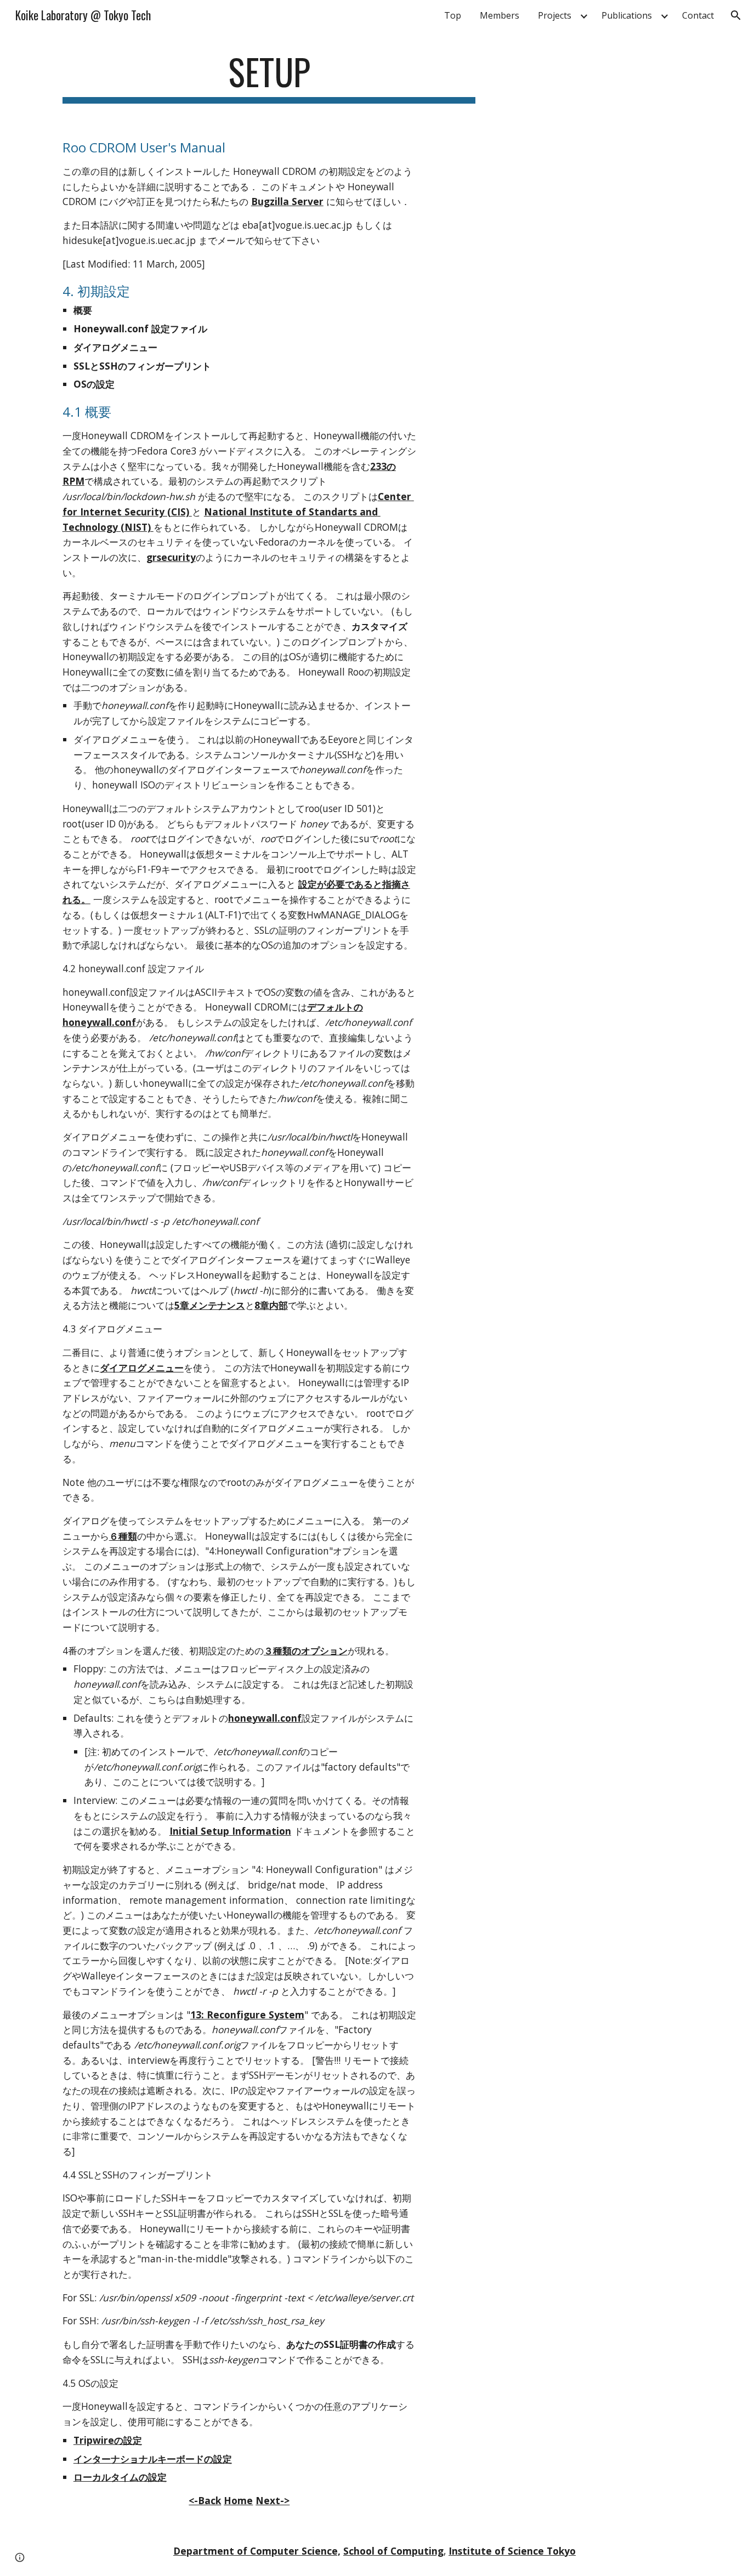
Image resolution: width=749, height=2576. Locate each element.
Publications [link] (627, 15)
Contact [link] (698, 15)
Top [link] (453, 15)
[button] (736, 15)
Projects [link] (555, 15)
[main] (269, 77)
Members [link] (500, 15)
